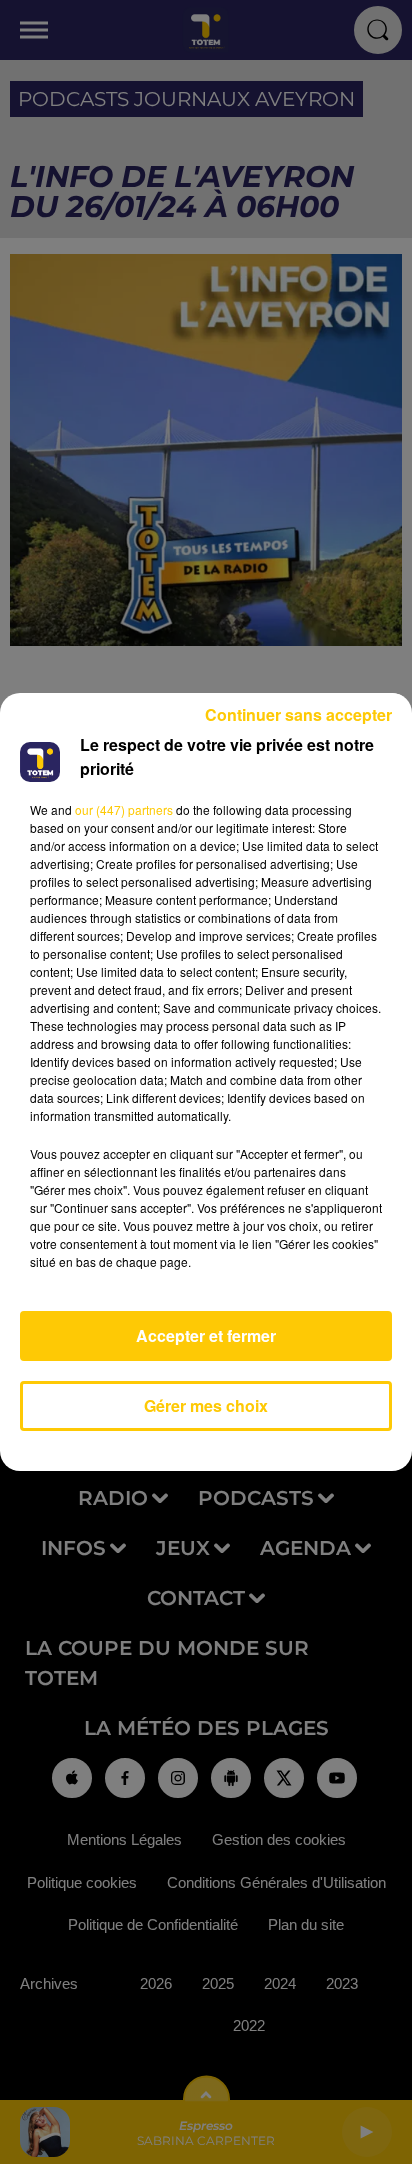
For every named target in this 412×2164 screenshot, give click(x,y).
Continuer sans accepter (298, 714)
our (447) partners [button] (124, 809)
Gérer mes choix (206, 1405)
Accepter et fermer (206, 1335)
